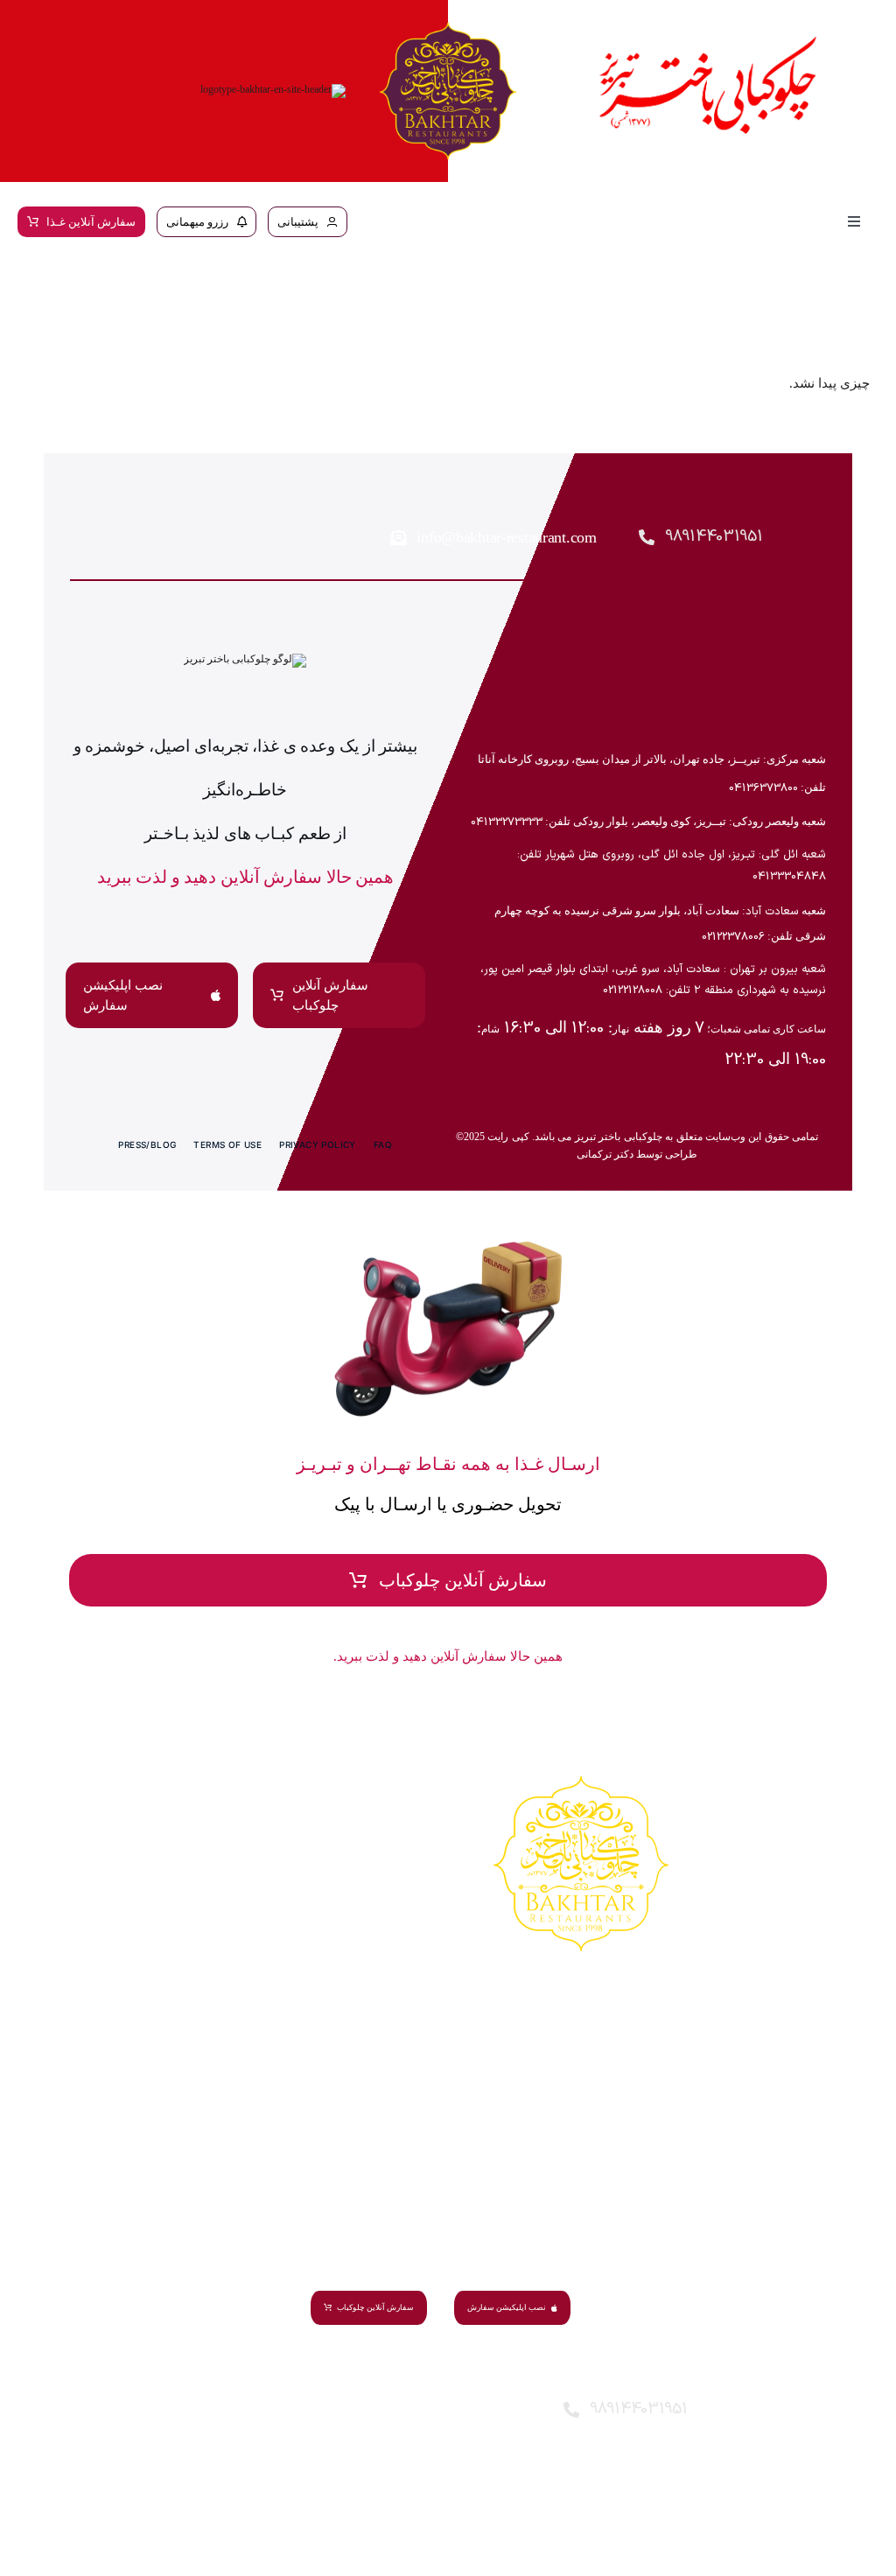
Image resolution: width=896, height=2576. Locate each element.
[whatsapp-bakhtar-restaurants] (264, 542)
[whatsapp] (473, 2413)
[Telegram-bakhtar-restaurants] (163, 500)
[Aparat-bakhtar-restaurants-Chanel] (112, 542)
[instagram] (516, 2413)
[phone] (516, 2456)
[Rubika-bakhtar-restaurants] (163, 542)
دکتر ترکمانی (605, 1154)
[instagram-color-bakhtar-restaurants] (112, 500)
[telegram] (430, 2413)
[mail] (387, 2413)
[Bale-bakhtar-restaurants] (264, 500)
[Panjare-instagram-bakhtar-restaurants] (213, 500)
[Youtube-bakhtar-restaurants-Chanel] (213, 542)
